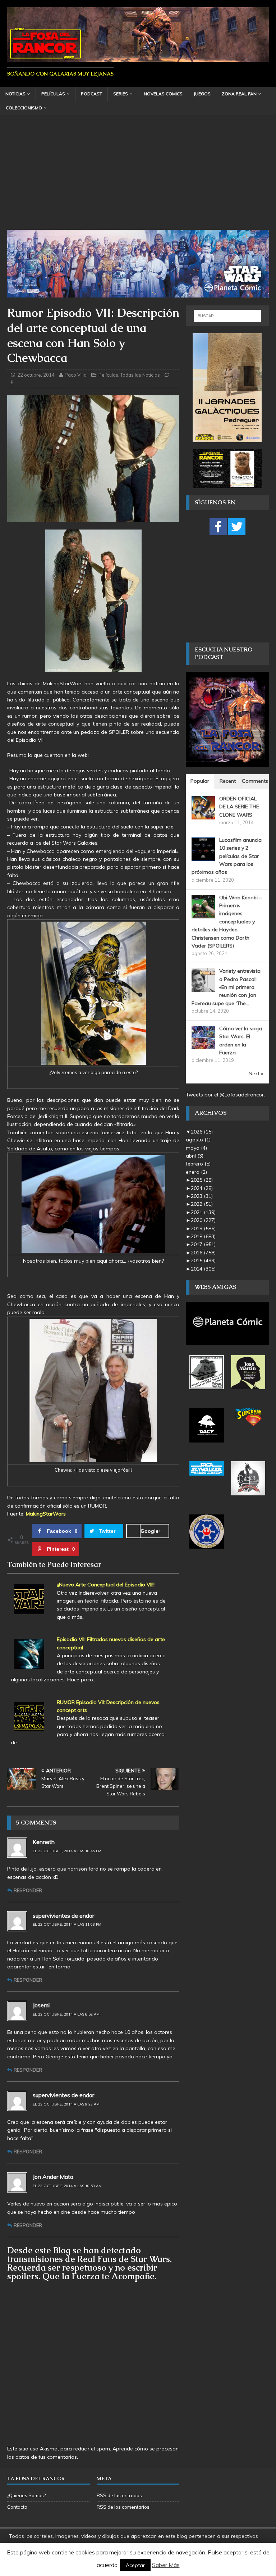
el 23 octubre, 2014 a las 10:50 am (67, 2186)
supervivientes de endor (63, 1916)
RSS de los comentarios (123, 2507)
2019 (203, 1228)
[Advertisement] (138, 176)
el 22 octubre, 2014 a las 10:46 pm (67, 1851)
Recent (228, 781)
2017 (203, 1244)
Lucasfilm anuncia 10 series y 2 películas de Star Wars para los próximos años (227, 856)
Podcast (91, 94)
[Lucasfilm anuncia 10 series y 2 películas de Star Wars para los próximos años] (203, 857)
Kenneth (44, 1842)
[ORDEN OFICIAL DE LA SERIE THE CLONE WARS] (203, 815)
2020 (203, 1220)
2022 (202, 1204)
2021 (203, 1212)
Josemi (41, 2005)
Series (121, 94)
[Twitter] (237, 527)
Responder (28, 1890)
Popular (200, 781)
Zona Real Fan (239, 94)
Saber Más (166, 2565)
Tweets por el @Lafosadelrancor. (225, 1095)
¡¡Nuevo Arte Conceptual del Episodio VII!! (106, 1585)
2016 (203, 1253)
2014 (203, 1269)
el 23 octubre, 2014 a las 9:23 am (66, 2104)
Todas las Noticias (140, 375)
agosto (198, 1140)
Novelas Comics (163, 94)
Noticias (15, 94)
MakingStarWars (46, 1514)
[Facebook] (218, 527)
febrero (198, 1164)
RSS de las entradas (119, 2495)
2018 (203, 1236)
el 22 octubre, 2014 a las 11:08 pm (67, 1924)
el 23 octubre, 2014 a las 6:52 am (66, 2014)
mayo (196, 1148)
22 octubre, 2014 (36, 375)
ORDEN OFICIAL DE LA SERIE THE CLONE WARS (239, 807)
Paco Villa (76, 375)
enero (196, 1172)
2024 (202, 1188)
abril (195, 1156)
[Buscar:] (227, 316)
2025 (202, 1180)
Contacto (17, 2507)
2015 (203, 1260)
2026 (202, 1132)
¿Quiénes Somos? (26, 2495)
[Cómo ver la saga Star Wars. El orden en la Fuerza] (203, 1045)
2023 (202, 1196)
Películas (53, 94)
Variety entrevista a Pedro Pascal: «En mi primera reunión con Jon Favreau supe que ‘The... (226, 987)
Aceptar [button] (135, 2565)
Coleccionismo (24, 108)
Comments (255, 781)
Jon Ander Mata (53, 2177)
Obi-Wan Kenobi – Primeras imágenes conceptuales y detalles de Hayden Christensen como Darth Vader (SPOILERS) (227, 922)
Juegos (202, 94)
